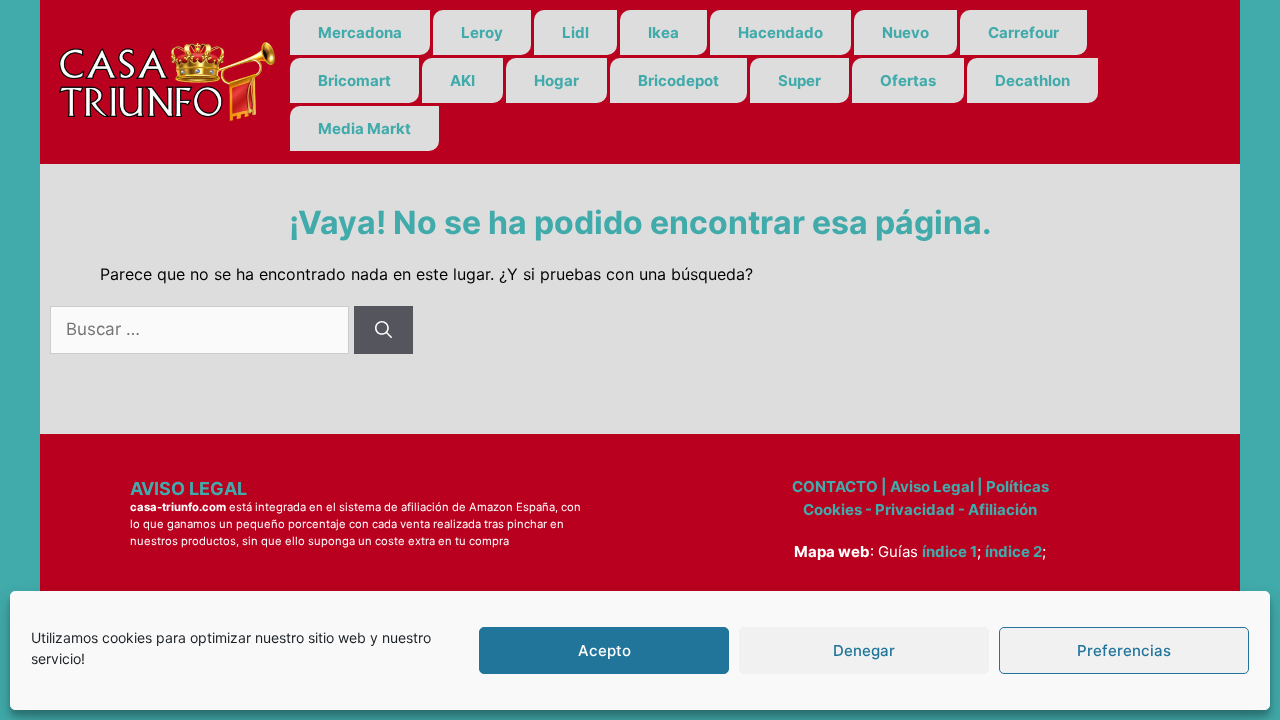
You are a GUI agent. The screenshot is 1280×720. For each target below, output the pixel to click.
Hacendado (780, 32)
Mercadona (360, 32)
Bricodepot (678, 80)
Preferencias (1124, 650)
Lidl (575, 32)
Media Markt (364, 128)
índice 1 (949, 551)
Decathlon (1032, 80)
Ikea (663, 32)
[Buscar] (383, 330)
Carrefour (1023, 32)
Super (799, 80)
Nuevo (905, 32)
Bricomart (354, 80)
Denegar (864, 650)
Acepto (604, 650)
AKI (462, 80)
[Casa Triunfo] (165, 80)
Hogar (556, 80)
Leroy (482, 32)
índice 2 (1013, 551)
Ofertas (908, 80)
